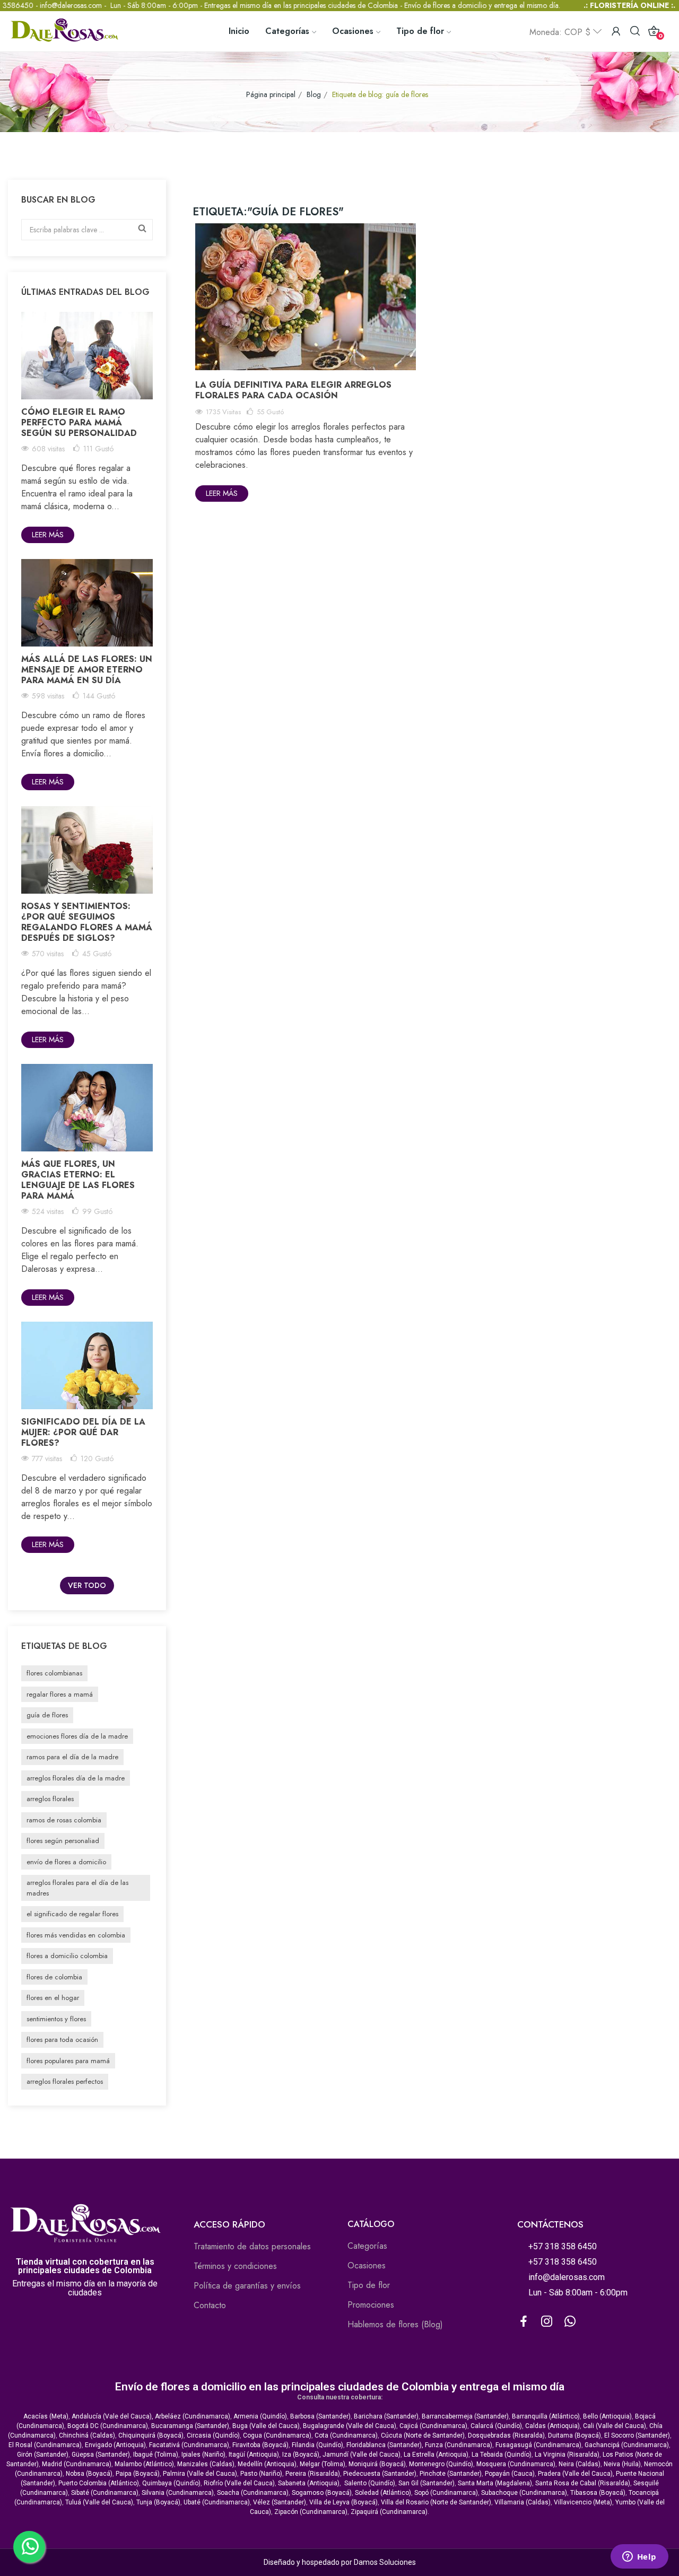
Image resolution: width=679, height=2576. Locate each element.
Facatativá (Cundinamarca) (189, 2445)
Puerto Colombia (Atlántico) (99, 2483)
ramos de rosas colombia (64, 1820)
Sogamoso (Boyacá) (322, 2493)
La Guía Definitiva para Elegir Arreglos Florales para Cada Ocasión (293, 390)
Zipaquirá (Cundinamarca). (390, 2512)
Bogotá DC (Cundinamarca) (108, 2426)
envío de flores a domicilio (66, 1862)
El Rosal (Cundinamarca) (45, 2445)
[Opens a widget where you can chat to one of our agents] (639, 2557)
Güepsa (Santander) (101, 2455)
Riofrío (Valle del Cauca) (239, 2483)
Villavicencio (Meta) (583, 2502)
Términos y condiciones (235, 2266)
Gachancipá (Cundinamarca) (627, 2445)
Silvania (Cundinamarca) (178, 2493)
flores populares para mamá (68, 2061)
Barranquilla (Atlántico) (546, 2416)
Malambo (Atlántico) (144, 2464)
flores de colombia (54, 1977)
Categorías (367, 2246)
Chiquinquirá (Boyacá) (151, 2435)
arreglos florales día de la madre (76, 1778)
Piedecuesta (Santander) (380, 2474)
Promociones (371, 2305)
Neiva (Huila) (622, 2464)
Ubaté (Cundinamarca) (217, 2502)
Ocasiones (367, 2265)
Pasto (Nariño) (261, 2474)
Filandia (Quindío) (317, 2445)
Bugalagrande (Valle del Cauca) (350, 2426)
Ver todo (87, 1585)
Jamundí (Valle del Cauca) (362, 2455)
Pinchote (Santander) (451, 2474)
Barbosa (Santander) (320, 2416)
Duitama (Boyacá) (574, 2435)
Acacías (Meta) (46, 2416)
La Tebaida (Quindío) (502, 2455)
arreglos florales (50, 1799)
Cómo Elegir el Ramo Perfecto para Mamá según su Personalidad (79, 422)
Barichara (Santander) (386, 2416)
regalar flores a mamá (60, 1694)
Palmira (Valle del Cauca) (200, 2474)
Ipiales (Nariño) (203, 2455)
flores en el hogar (53, 1998)
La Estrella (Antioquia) (436, 2455)
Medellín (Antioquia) (267, 2464)
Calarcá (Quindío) (496, 2426)
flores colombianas (54, 1673)
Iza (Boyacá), (302, 2455)
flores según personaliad (63, 1841)
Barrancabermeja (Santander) (465, 2416)
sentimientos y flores (56, 2019)
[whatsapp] (570, 2322)
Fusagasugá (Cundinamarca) (538, 2445)
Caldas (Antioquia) (552, 2426)
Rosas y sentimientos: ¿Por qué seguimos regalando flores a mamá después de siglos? (87, 922)
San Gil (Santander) (426, 2483)
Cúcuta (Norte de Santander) (423, 2435)
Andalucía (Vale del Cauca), (113, 2416)
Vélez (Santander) (280, 2502)
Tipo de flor (369, 2285)
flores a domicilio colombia (67, 1956)
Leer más (48, 535)
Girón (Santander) (43, 2455)
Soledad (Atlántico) (383, 2493)
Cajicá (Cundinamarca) (433, 2426)
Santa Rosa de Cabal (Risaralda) (583, 2483)
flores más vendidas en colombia (76, 1935)
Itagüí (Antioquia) (254, 2455)
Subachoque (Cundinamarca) (524, 2493)
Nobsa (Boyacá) (89, 2474)
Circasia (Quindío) (213, 2435)
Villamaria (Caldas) (523, 2502)
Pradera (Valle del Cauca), (576, 2474)
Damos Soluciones (385, 2562)
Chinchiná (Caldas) (87, 2435)
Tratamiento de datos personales (252, 2246)
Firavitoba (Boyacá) (260, 2445)
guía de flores (47, 1715)
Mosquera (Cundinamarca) (516, 2464)
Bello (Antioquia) (607, 2416)
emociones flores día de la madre (77, 1736)
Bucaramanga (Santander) (190, 2426)
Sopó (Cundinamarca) (446, 2493)
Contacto (210, 2305)
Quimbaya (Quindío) (171, 2483)
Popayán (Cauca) (510, 2474)
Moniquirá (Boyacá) (377, 2464)
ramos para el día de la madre (72, 1757)
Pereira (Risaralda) (313, 2474)
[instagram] (547, 2322)
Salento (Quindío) (370, 2483)
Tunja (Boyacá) (158, 2502)
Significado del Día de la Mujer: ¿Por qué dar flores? (83, 1432)
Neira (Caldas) (580, 2464)
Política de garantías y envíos (247, 2286)
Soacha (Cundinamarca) (253, 2493)
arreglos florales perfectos (65, 2081)
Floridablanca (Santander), (386, 2445)
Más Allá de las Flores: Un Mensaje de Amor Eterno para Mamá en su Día (87, 670)
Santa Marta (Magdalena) (495, 2483)
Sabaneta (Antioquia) (309, 2483)
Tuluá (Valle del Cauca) (99, 2502)
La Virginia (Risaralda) (567, 2455)
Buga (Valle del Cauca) (266, 2426)
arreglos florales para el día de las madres (77, 1888)
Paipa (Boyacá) (138, 2474)
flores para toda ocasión (62, 2040)
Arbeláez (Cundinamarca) (193, 2416)
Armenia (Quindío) (260, 2416)
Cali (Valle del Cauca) (615, 2426)
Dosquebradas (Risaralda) (506, 2435)
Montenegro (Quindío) (441, 2464)
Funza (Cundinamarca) (459, 2445)
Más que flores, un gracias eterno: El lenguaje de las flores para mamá (78, 1180)
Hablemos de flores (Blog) (395, 2324)
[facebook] (524, 2322)
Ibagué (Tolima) (156, 2455)
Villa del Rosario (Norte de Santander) (436, 2502)
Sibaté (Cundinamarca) (105, 2493)
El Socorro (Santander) (637, 2435)
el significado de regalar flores (72, 1914)
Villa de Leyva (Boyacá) (343, 2502)
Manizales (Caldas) (206, 2464)
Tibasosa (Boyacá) (598, 2493)
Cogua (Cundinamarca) (277, 2435)
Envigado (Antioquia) (115, 2445)
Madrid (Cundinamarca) (77, 2464)
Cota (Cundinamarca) (346, 2435)
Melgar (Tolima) (323, 2464)
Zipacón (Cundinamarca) (311, 2512)
